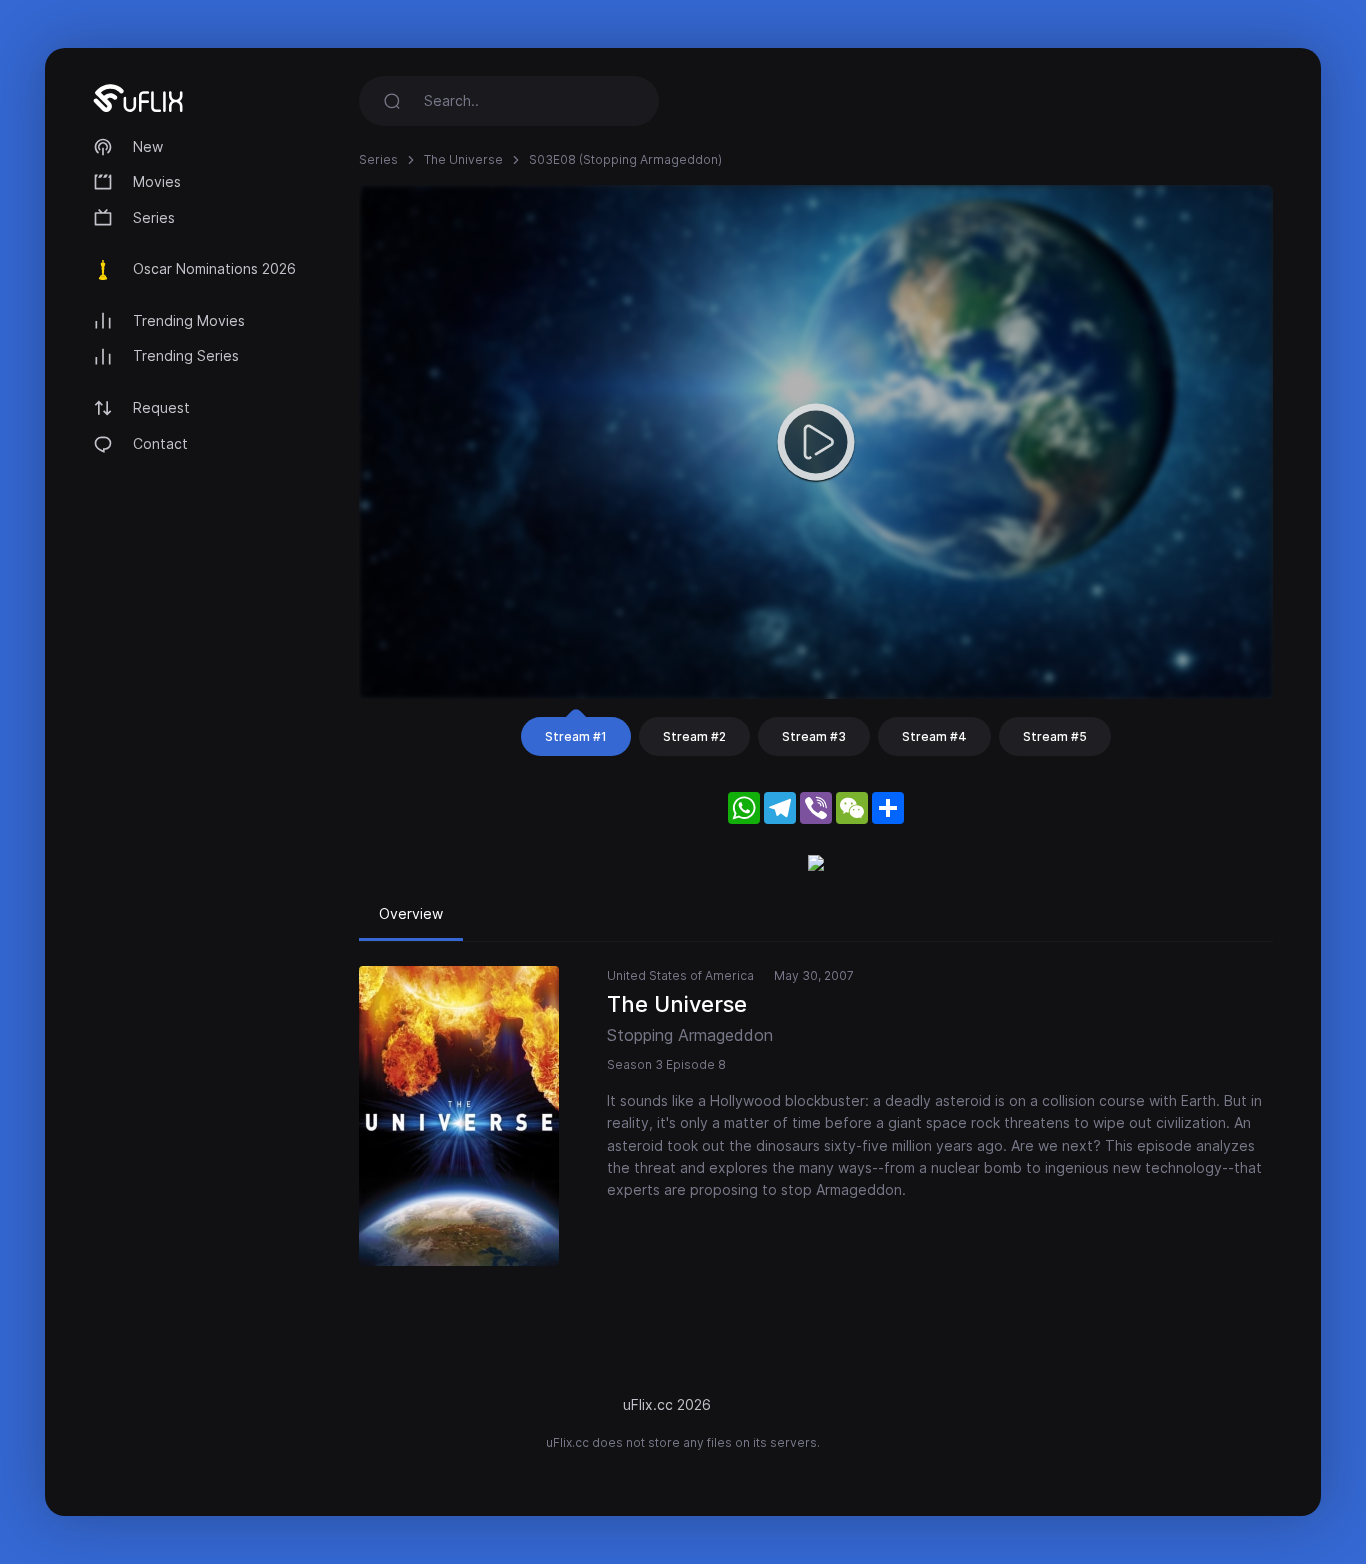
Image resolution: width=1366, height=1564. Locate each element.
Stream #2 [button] (694, 736)
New (148, 146)
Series (154, 217)
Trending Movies (189, 320)
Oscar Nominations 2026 (214, 268)
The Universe (463, 159)
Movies (157, 181)
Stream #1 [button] (576, 736)
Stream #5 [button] (1055, 736)
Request (161, 407)
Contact (160, 443)
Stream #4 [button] (934, 736)
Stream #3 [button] (814, 736)
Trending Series (186, 355)
